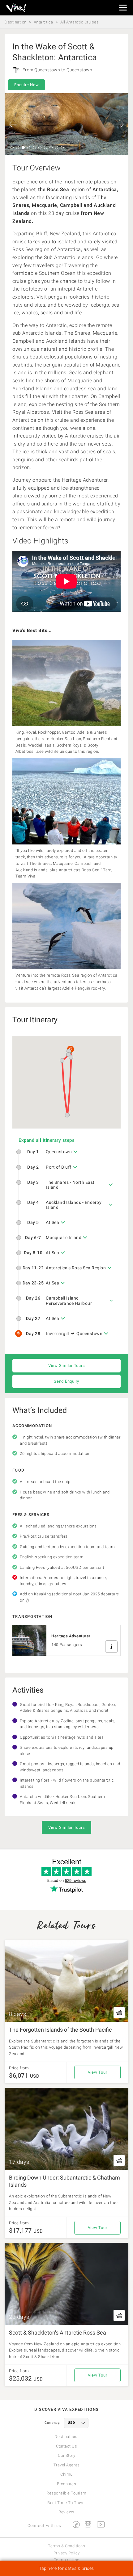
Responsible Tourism (66, 2493)
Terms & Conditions (66, 2546)
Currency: (53, 2423)
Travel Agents (67, 2465)
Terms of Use (67, 2560)
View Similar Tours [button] (67, 1365)
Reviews (66, 2512)
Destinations (66, 2437)
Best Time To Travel (66, 2503)
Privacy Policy (67, 2553)
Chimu (66, 2474)
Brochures (67, 2484)
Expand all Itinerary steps (47, 1140)
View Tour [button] (98, 2072)
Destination (16, 22)
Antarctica (43, 22)
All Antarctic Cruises (80, 22)
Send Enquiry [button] (66, 1381)
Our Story (67, 2455)
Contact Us (66, 2446)
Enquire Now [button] (26, 85)
